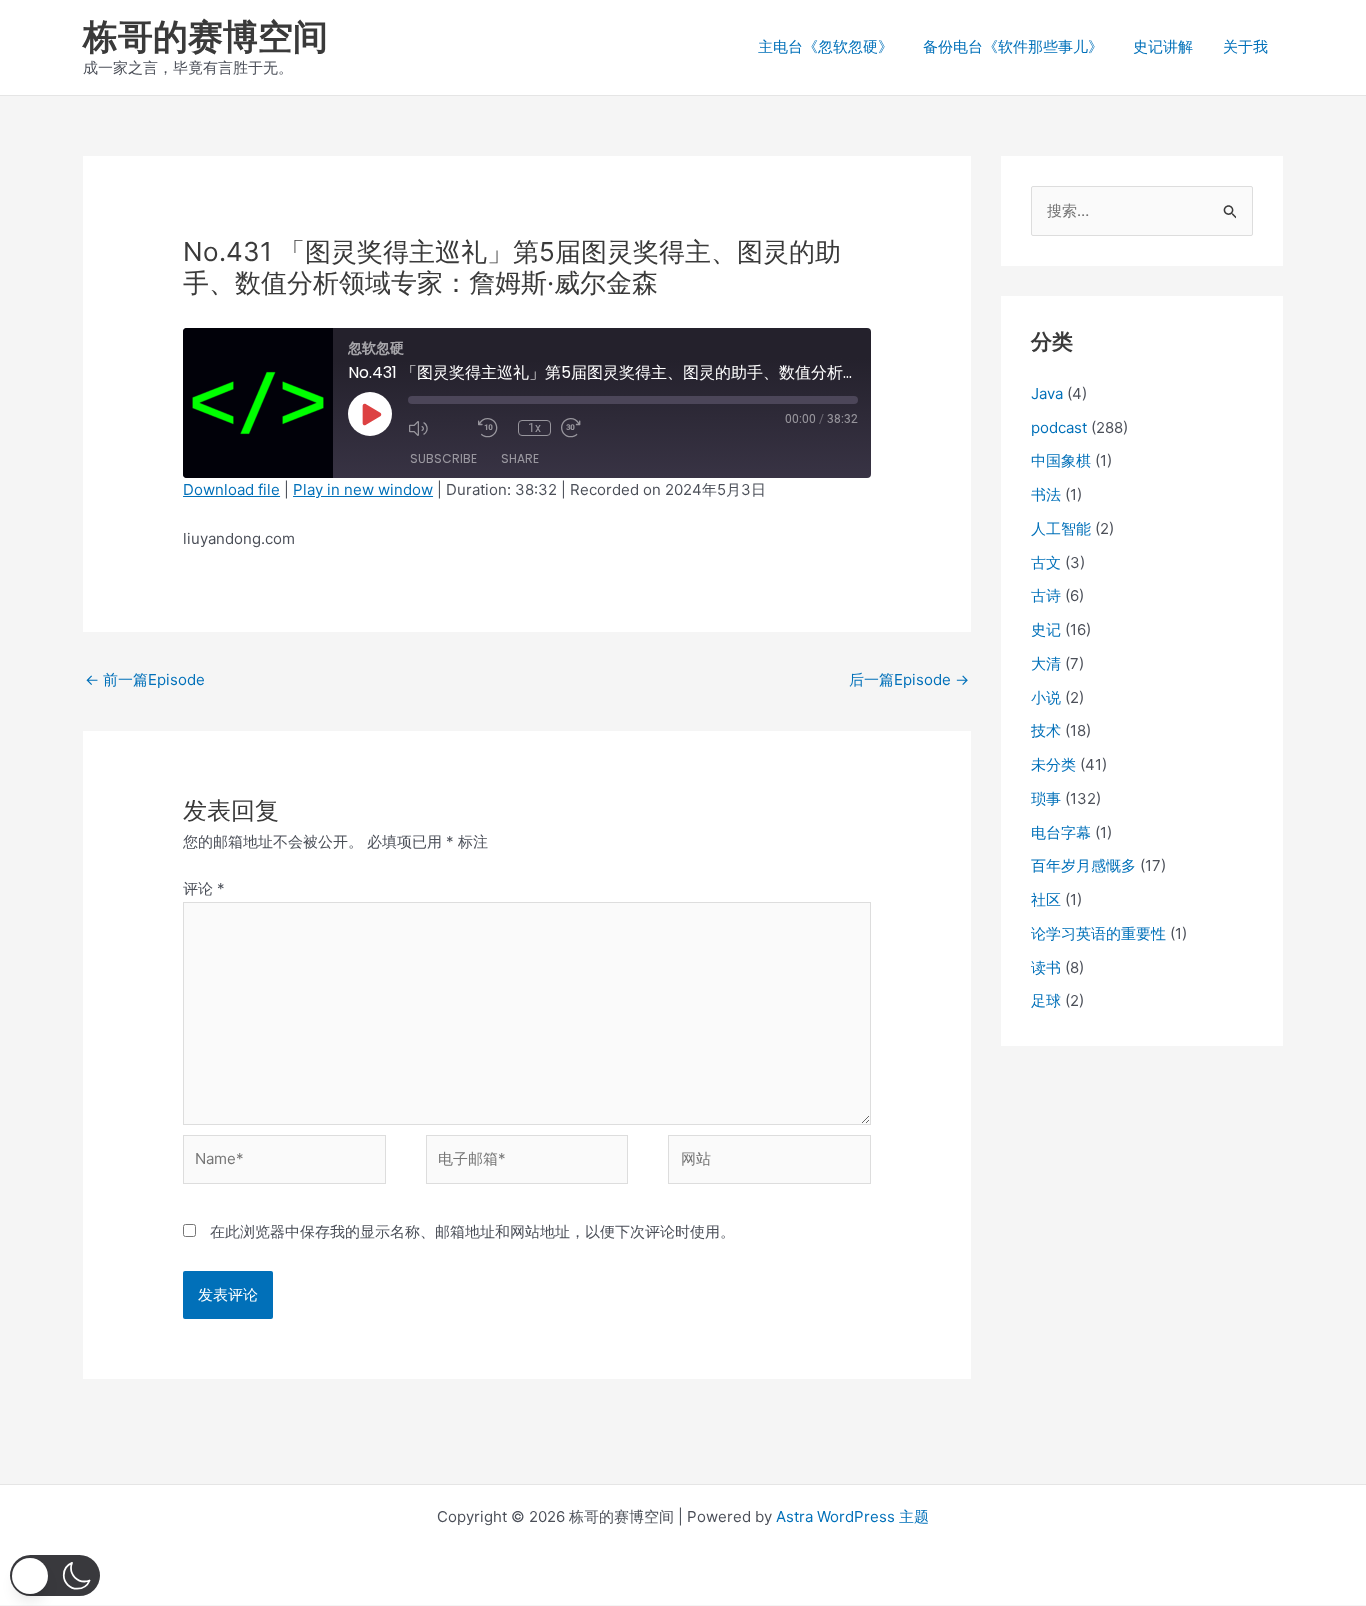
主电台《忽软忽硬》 (825, 46)
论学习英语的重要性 (1098, 933)
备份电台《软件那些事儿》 (1013, 46)
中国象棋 (1061, 460)
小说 (1046, 697)
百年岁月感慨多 (1083, 865)
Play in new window (363, 489)
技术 (1046, 730)
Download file (231, 489)
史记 (1046, 629)
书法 (1046, 494)
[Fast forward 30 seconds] (591, 428)
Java (1047, 393)
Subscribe (443, 458)
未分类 (1053, 764)
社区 (1046, 899)
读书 (1046, 967)
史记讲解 (1163, 46)
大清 (1046, 663)
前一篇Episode (145, 679)
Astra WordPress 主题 (852, 1516)
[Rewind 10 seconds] (493, 428)
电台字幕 (1061, 832)
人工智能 (1061, 528)
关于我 (1245, 46)
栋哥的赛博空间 (205, 36)
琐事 (1046, 798)
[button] (55, 1575)
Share (520, 458)
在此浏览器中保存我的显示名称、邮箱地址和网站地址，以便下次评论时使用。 (472, 1231)
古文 (1046, 562)
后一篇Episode (909, 679)
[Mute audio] (438, 428)
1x (534, 428)
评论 (204, 888)
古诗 (1046, 595)
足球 (1046, 1000)
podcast (1059, 427)
